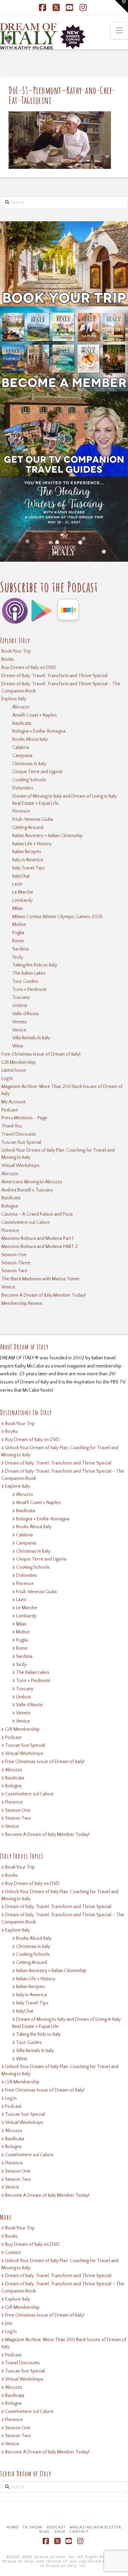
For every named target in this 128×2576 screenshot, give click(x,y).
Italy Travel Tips (29, 868)
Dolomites (23, 788)
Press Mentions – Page (24, 1118)
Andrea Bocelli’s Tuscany (27, 1190)
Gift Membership (19, 1062)
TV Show (33, 2527)
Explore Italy (14, 699)
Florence (21, 811)
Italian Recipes (27, 852)
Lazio (17, 884)
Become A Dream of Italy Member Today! (44, 1295)
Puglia (18, 933)
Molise (19, 925)
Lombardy (23, 900)
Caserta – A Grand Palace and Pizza (37, 1214)
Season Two (14, 1271)
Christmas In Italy (29, 764)
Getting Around (28, 828)
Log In (7, 1078)
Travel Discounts (19, 1134)
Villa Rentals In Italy (31, 1038)
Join (9, 2323)
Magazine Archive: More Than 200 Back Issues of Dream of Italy (62, 1090)
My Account (13, 1102)
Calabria (21, 748)
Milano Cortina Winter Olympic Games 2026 (58, 917)
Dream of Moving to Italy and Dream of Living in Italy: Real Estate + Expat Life (65, 800)
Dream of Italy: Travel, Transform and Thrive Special (54, 676)
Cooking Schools (29, 780)
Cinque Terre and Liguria (37, 772)
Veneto (20, 1022)
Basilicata (22, 723)
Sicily (18, 957)
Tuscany (21, 997)
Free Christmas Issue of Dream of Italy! (41, 1054)
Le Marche (23, 892)
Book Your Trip (16, 651)
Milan (18, 909)
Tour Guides (25, 981)
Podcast (10, 1110)
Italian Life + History (32, 844)
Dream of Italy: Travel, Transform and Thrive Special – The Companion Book (61, 687)
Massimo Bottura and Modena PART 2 (40, 1247)
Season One (14, 1255)
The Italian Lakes (29, 973)
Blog (45, 2532)
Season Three (16, 1263)
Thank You (12, 1126)
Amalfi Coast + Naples (35, 715)
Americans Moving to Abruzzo (32, 1182)
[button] (119, 31)
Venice (19, 1030)
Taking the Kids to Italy (35, 965)
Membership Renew (22, 1303)
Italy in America (28, 860)
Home (13, 2527)
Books (8, 659)
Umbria (20, 1006)
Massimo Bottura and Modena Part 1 (37, 1238)
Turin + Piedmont (29, 990)
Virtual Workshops (20, 1166)
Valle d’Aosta (25, 1014)
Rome (18, 941)
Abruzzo (21, 707)
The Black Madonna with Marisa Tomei (40, 1279)
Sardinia (20, 949)
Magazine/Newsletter (96, 2527)
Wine (18, 1046)
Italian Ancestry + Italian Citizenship (47, 836)
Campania (22, 756)
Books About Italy (30, 739)
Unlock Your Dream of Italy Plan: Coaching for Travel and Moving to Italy (58, 1154)
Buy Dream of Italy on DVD (29, 668)
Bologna (10, 1206)
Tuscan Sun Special (21, 1142)
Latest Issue (14, 1070)
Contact (13, 2253)
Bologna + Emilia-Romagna (39, 731)
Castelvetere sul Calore (26, 1222)
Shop (60, 2532)
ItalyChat (21, 876)
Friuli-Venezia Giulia (33, 819)
